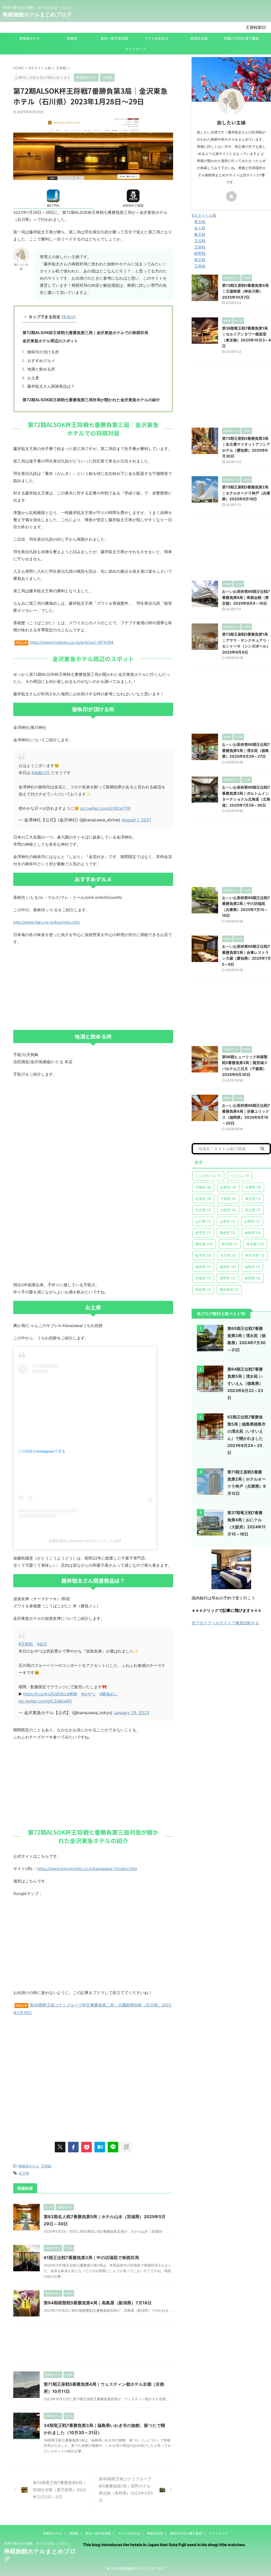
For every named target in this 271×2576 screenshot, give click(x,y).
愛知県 (204, 1244)
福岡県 (228, 1267)
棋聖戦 (200, 253)
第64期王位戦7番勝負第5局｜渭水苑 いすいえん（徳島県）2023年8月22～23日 (245, 1383)
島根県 (228, 1233)
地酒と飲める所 (41, 369)
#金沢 (42, 1644)
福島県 (252, 1267)
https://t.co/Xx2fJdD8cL (45, 1694)
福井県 (203, 1267)
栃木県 (203, 1255)
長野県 (228, 1278)
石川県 (24, 2173)
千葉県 (228, 1199)
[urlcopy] (126, 2147)
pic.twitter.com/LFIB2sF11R (105, 808)
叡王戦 (200, 234)
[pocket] (87, 2147)
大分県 (203, 1210)
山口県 (203, 1221)
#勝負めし (109, 1694)
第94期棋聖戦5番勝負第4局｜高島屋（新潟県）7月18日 (98, 2303)
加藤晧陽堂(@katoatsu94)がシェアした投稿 (85, 1541)
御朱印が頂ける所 (43, 352)
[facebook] (73, 2147)
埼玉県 (253, 1199)
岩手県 (203, 1233)
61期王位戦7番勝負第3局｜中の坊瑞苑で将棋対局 (91, 2258)
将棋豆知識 (199, 38)
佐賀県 (228, 1187)
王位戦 (200, 241)
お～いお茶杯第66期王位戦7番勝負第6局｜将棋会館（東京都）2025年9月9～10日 (246, 597)
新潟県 (230, 1244)
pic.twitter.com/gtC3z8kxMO (45, 1701)
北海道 (203, 1199)
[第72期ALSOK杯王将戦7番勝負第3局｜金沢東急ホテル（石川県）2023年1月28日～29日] (100, 2147)
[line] (113, 2147)
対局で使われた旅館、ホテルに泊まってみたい (37, 2543)
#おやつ (88, 1694)
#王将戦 (26, 1644)
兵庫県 (253, 1187)
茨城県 (203, 1278)
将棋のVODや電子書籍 (241, 38)
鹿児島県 (229, 1289)
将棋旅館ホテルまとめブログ (37, 15)
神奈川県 (255, 1255)
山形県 (227, 1221)
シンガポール (208, 1176)
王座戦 (200, 247)
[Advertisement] (93, 988)
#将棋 (72, 1694)
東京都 (255, 1244)
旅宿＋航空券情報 (114, 38)
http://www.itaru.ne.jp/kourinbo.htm (46, 922)
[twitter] (60, 2147)
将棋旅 (72, 38)
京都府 (203, 1187)
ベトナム (240, 1176)
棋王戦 (200, 260)
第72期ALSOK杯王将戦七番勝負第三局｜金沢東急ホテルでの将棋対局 (85, 333)
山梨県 (252, 1221)
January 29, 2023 (132, 1713)
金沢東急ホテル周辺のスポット (50, 341)
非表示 (69, 317)
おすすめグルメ (41, 361)
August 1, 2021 (136, 820)
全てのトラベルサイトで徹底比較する (225, 1623)
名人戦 (200, 228)
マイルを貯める (157, 38)
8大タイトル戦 (204, 215)
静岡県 (253, 1278)
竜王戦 (200, 222)
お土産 (33, 378)
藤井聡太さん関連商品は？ (51, 386)
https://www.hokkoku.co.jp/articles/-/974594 (72, 642)
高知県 (203, 1289)
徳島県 (253, 1233)
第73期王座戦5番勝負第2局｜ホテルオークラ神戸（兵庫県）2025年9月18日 (246, 493)
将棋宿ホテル (30, 38)
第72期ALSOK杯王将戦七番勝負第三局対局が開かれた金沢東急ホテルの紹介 (91, 400)
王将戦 (46, 2166)
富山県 (253, 1210)
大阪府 (228, 1210)
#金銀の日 (41, 773)
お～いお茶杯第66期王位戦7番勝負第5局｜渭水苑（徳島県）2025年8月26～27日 (246, 750)
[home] (231, 196)
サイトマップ (135, 49)
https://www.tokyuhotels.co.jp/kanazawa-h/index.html (87, 1869)
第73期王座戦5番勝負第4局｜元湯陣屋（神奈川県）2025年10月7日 (245, 291)
